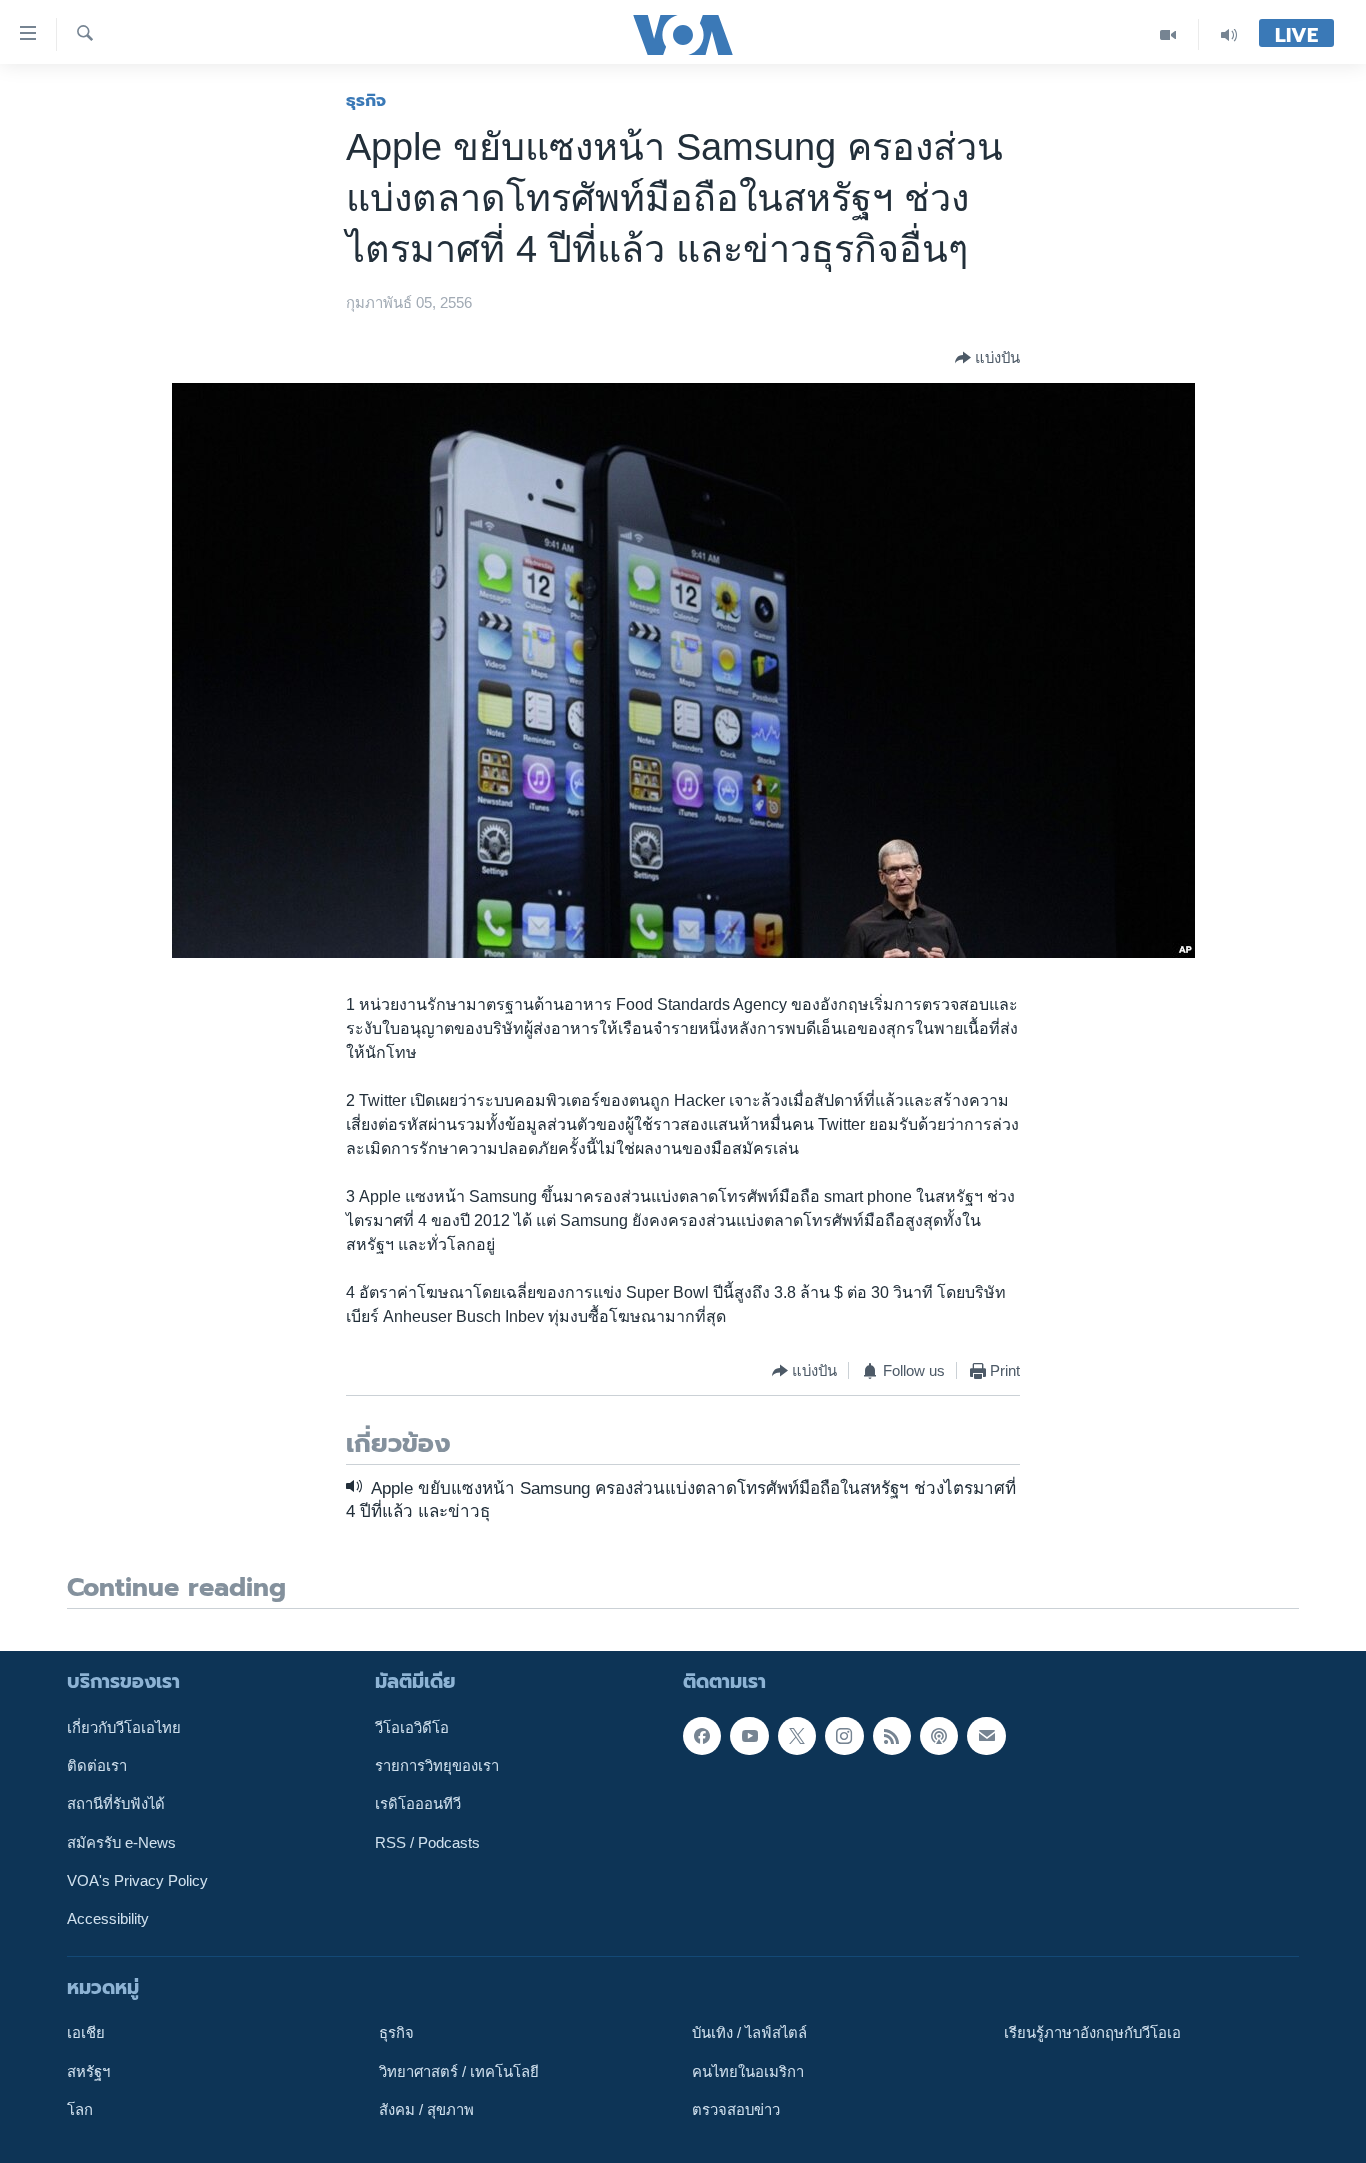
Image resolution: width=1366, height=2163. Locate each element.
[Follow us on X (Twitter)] (797, 1735)
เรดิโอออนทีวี (418, 1804)
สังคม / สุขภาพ (426, 2110)
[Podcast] (939, 1735)
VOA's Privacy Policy (137, 1881)
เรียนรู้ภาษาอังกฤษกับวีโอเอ (1092, 2033)
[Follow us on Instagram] (844, 1735)
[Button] (987, 358)
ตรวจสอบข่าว (736, 2110)
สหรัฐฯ (88, 2071)
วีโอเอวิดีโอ (412, 1727)
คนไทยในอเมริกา (748, 2071)
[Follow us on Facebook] (702, 1735)
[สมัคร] (986, 1735)
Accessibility (108, 1919)
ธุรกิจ (366, 100)
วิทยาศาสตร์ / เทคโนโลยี (459, 2071)
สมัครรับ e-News (121, 1842)
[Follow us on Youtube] (749, 1735)
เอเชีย (86, 2033)
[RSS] (892, 1735)
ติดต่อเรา (97, 1766)
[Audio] (1229, 34)
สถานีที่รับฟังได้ (116, 1804)
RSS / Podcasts (427, 1842)
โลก (80, 2110)
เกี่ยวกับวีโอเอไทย (124, 1727)
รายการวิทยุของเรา (437, 1766)
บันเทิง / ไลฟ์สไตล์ (749, 2033)
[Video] (1168, 34)
